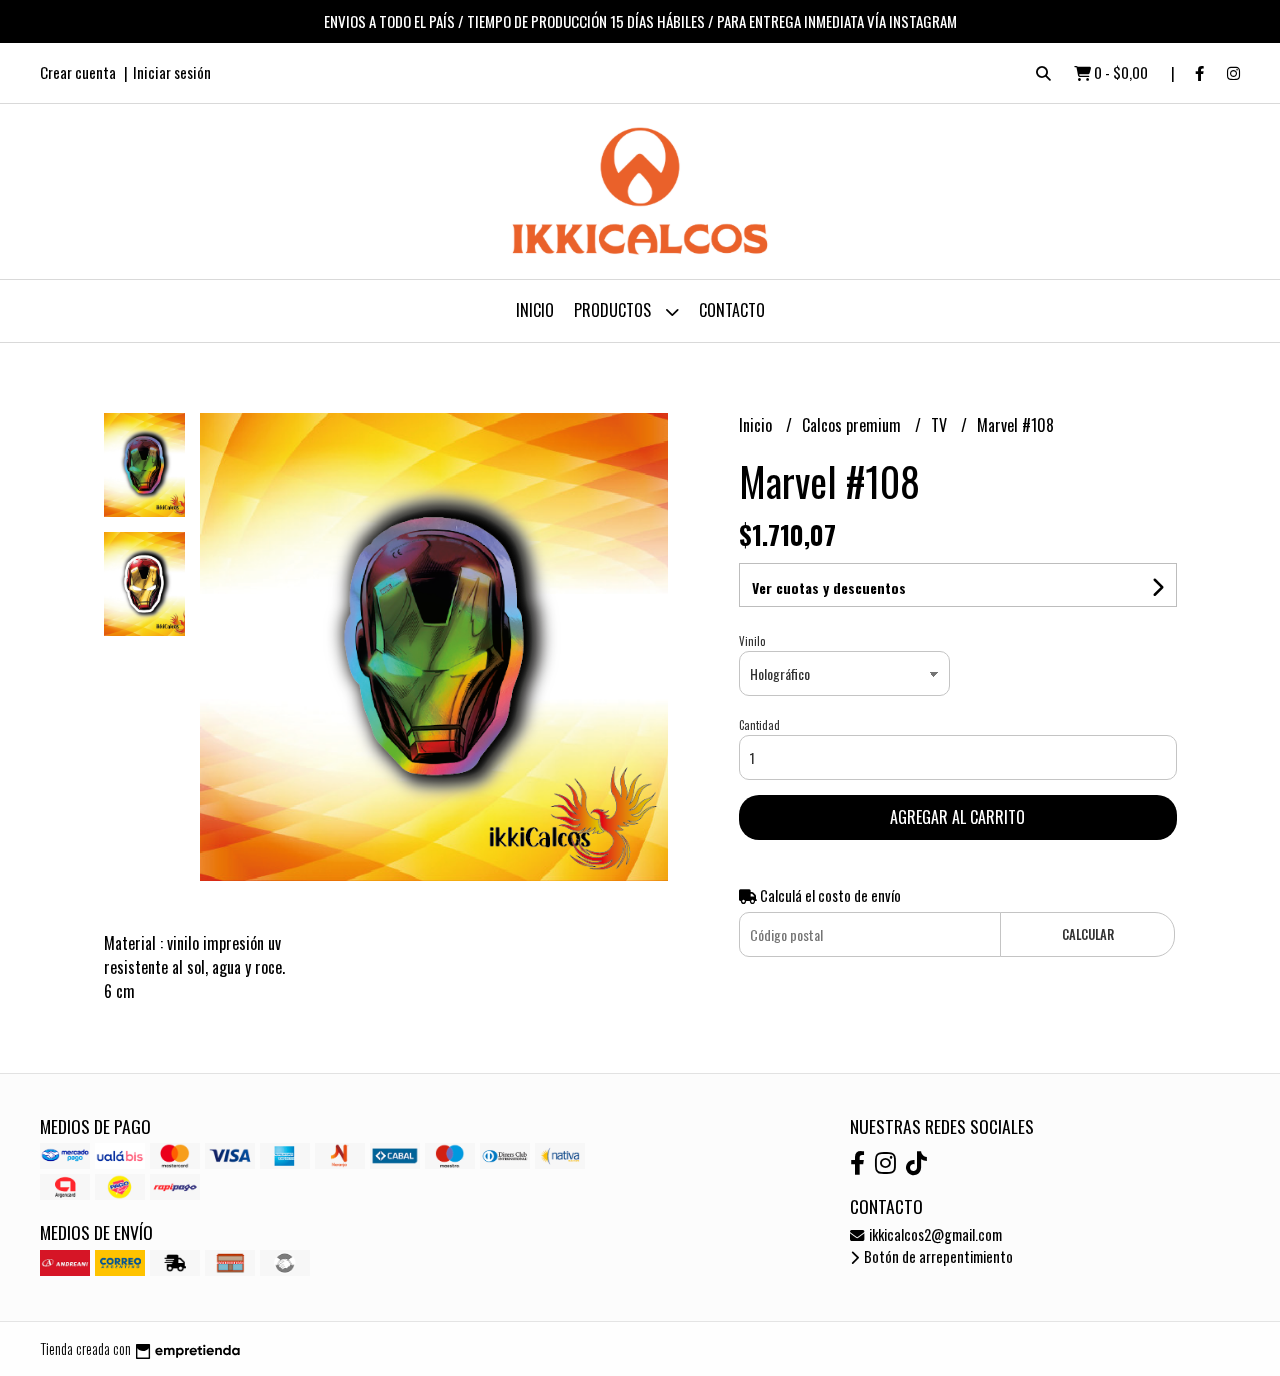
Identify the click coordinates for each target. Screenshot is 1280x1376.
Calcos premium (853, 425)
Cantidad (759, 725)
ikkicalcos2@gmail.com (934, 1234)
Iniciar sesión (172, 72)
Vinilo (752, 641)
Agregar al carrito (957, 817)
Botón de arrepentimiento (937, 1256)
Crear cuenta (78, 72)
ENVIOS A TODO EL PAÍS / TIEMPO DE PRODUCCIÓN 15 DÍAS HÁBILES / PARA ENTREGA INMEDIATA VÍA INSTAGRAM (640, 21)
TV (941, 425)
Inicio (535, 310)
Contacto (732, 310)
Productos (614, 310)
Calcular (1088, 934)
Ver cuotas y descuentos (829, 587)
